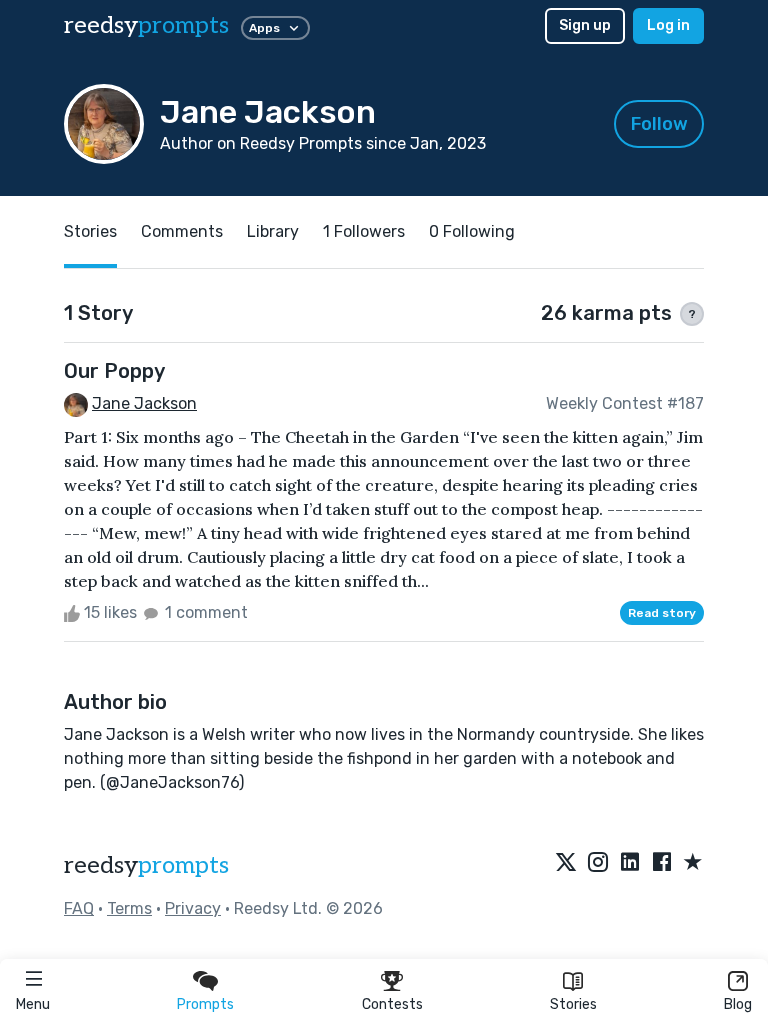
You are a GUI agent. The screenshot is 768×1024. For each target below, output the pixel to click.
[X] (566, 863)
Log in (668, 25)
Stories (573, 1004)
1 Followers (364, 231)
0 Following (472, 231)
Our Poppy (114, 371)
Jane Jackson (144, 403)
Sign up (585, 25)
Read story (662, 613)
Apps (264, 28)
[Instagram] (598, 863)
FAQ (79, 908)
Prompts (205, 1004)
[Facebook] (662, 863)
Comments (182, 231)
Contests (392, 1004)
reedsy (146, 25)
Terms (129, 908)
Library (273, 231)
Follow (659, 124)
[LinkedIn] (630, 863)
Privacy (193, 908)
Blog (738, 1004)
